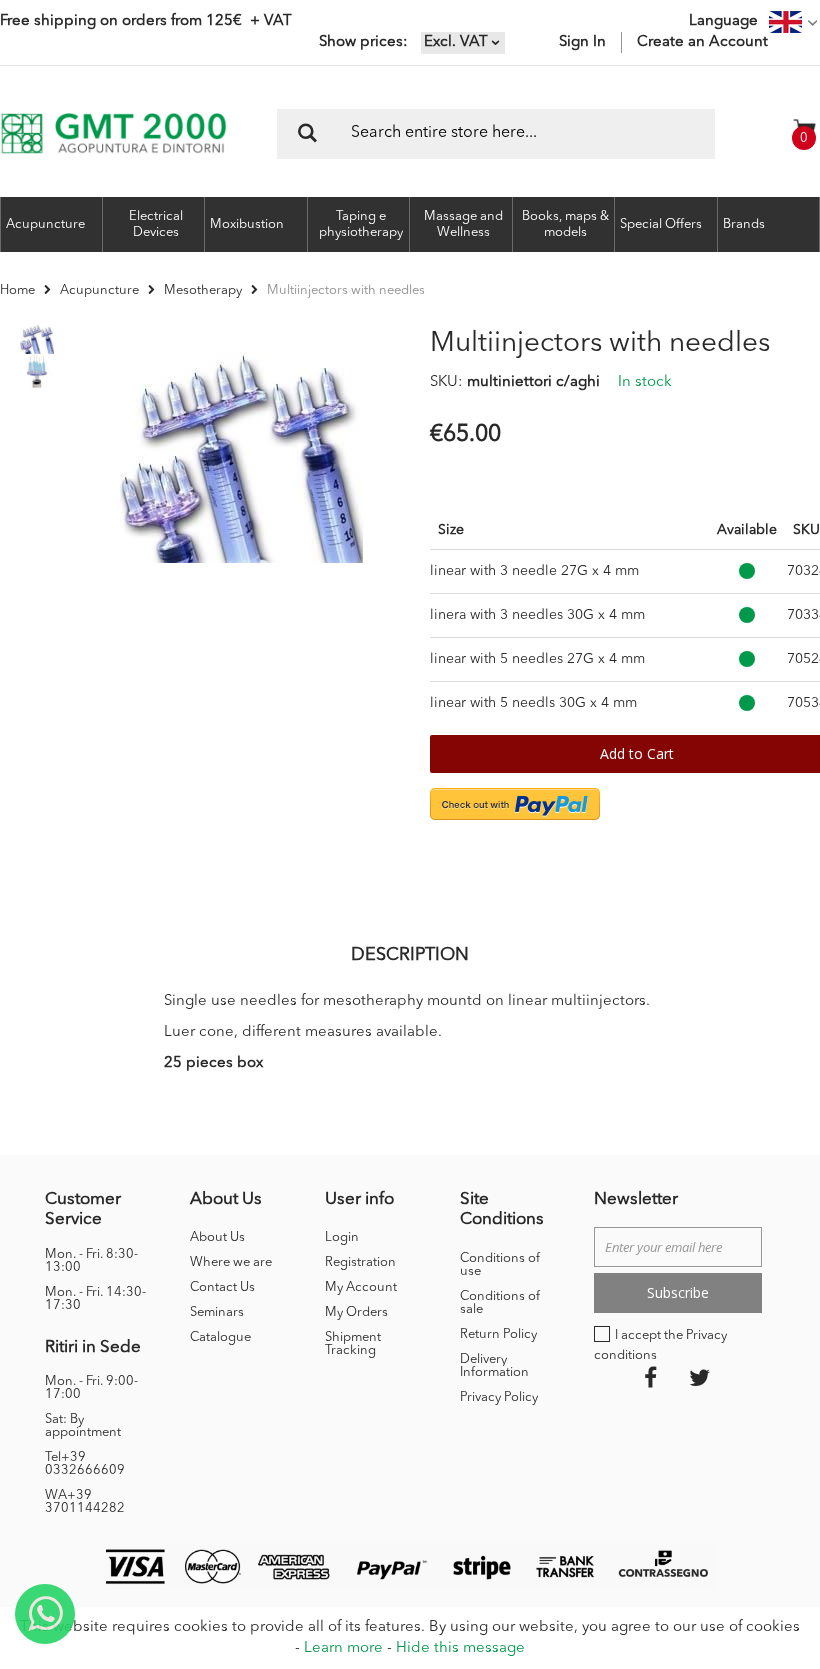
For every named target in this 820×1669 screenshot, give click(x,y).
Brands (744, 224)
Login (342, 1237)
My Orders (356, 1312)
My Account (361, 1287)
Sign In (582, 42)
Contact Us (222, 1287)
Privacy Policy (499, 1397)
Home (17, 290)
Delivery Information (494, 1366)
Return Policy (498, 1334)
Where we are (231, 1262)
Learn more (343, 1648)
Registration (360, 1262)
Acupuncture (99, 290)
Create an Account (702, 42)
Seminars (217, 1312)
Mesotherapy (203, 290)
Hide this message (460, 1648)
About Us (217, 1237)
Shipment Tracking (353, 1344)
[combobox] (496, 134)
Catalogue (220, 1337)
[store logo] (113, 133)
